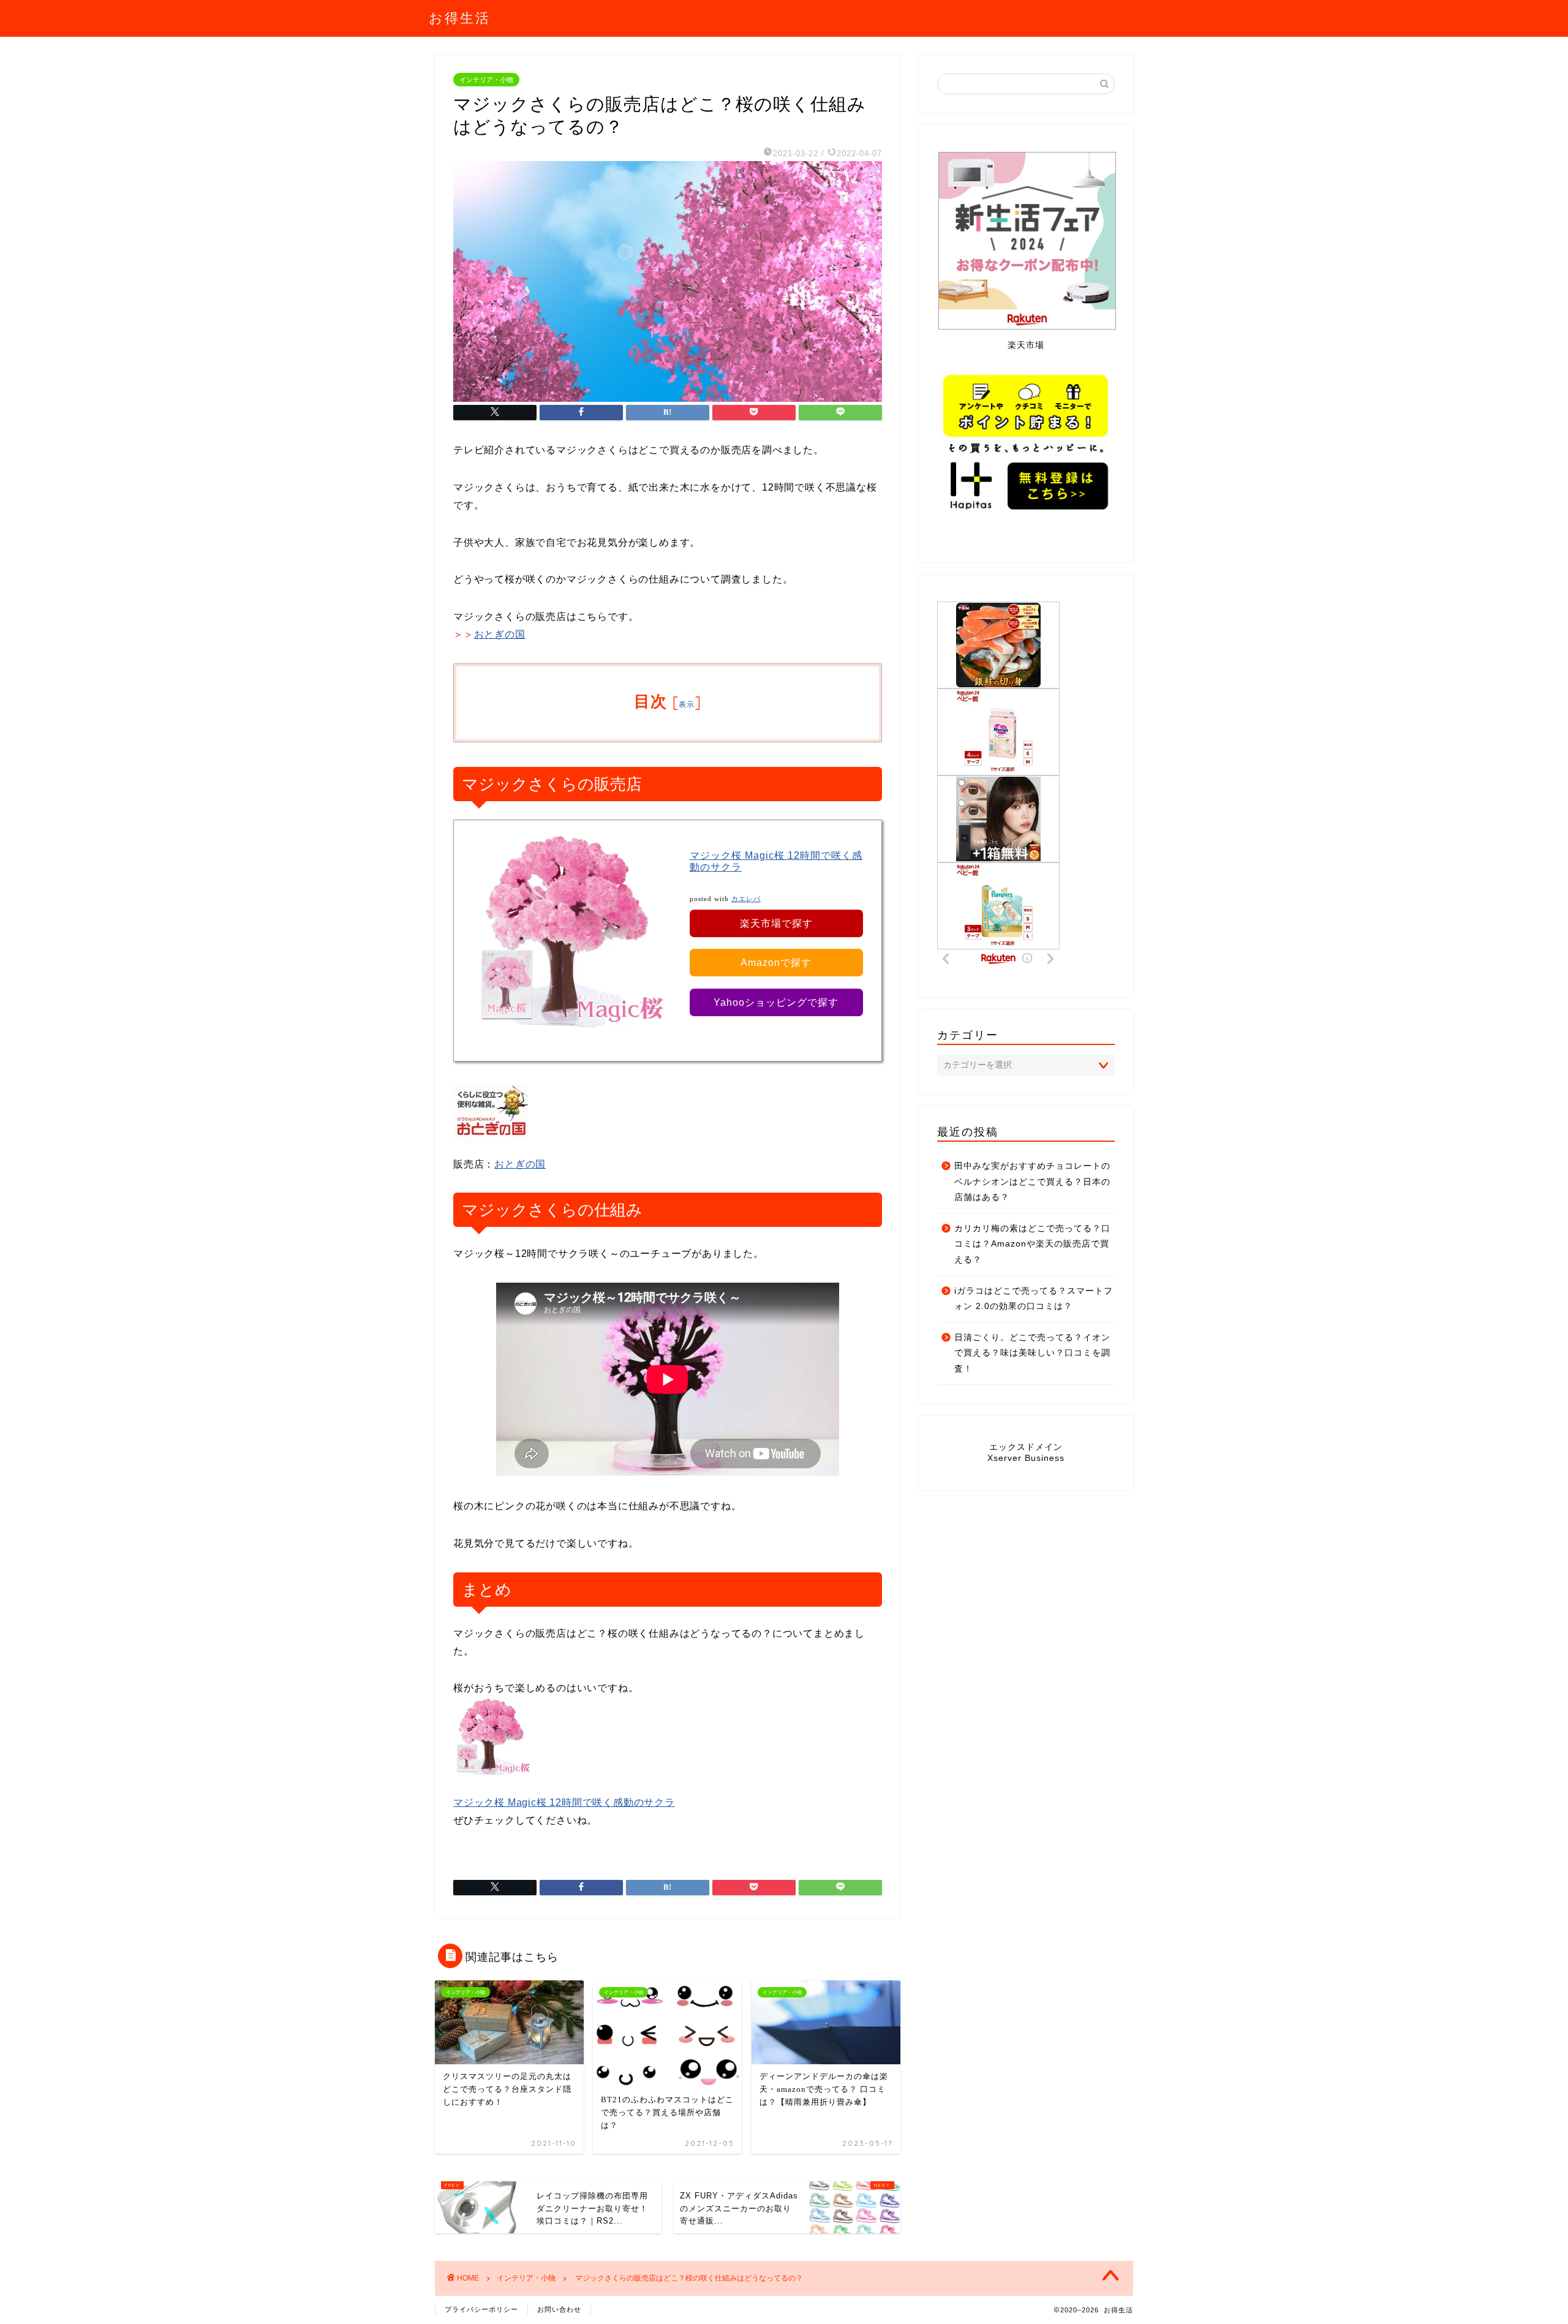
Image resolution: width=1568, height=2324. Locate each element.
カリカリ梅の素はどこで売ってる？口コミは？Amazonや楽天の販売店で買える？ (1032, 1244)
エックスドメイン (1026, 1447)
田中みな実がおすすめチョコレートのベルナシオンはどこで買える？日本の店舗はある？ (1032, 1182)
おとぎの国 (500, 634)
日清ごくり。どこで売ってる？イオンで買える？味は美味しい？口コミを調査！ (1032, 1353)
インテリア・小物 (486, 80)
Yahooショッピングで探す (776, 1002)
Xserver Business (1026, 1458)
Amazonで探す (776, 963)
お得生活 (460, 17)
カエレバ (746, 899)
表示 (687, 704)
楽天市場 (1026, 345)
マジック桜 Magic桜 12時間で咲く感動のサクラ (564, 1802)
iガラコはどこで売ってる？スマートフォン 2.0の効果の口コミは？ (1034, 1299)
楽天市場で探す (776, 923)
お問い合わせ (559, 2309)
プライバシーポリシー (481, 2309)
